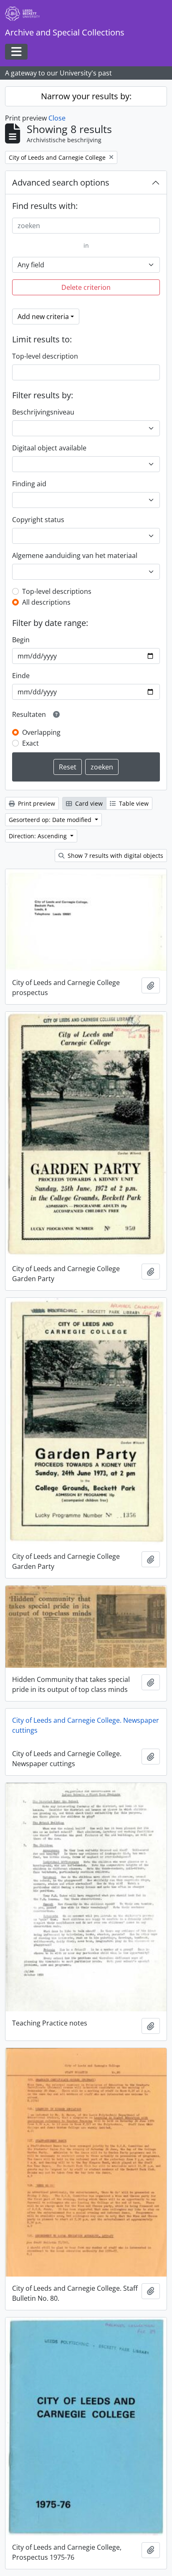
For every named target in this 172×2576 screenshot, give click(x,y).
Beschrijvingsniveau (43, 412)
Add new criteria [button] (43, 317)
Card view (88, 803)
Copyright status (38, 520)
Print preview (36, 803)
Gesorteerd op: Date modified (51, 820)
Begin (21, 640)
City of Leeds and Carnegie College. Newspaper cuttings (86, 1725)
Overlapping (41, 732)
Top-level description (45, 356)
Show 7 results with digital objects (115, 856)
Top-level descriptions (57, 591)
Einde (21, 676)
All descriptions (46, 602)
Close (57, 118)
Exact (30, 743)
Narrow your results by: (86, 96)
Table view (133, 803)
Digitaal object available (49, 448)
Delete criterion (86, 287)
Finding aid (29, 484)
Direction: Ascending (39, 836)
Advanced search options (61, 182)
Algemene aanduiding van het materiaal (75, 555)
